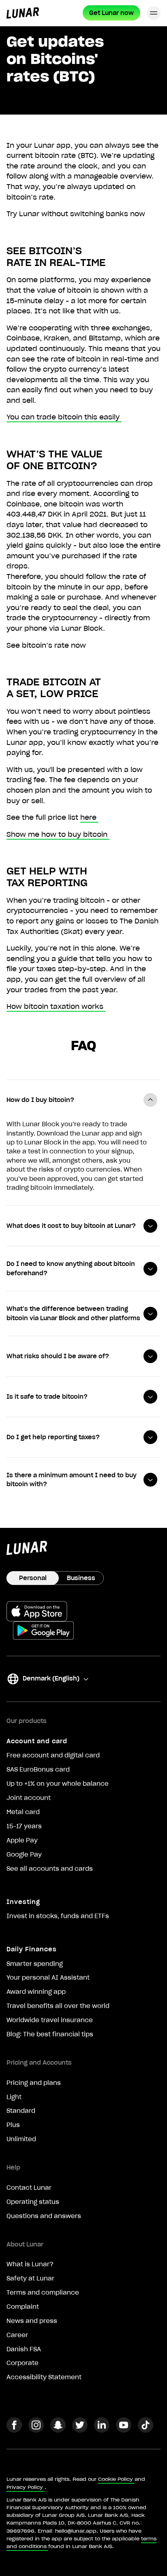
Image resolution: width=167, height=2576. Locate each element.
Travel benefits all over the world (58, 2006)
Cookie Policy (116, 2479)
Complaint (23, 2307)
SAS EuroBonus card (38, 1770)
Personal (33, 1578)
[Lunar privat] (23, 13)
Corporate (22, 2363)
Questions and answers (44, 2216)
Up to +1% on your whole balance (58, 1784)
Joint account (29, 1798)
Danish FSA (24, 2349)
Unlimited (21, 2139)
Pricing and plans (34, 2083)
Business (81, 1578)
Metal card (23, 1812)
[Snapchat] (58, 2430)
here (88, 817)
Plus (13, 2125)
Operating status (33, 2202)
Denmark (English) (43, 1680)
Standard (21, 2111)
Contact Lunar (29, 2188)
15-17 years (24, 1826)
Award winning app (36, 1992)
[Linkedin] (102, 2430)
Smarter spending (35, 1964)
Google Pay (24, 1855)
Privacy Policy (25, 2487)
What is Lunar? (30, 2264)
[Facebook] (14, 2430)
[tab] (83, 1100)
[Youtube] (124, 2430)
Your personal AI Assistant (48, 1978)
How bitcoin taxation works (55, 1006)
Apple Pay (22, 1840)
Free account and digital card (53, 1755)
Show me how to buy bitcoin (57, 834)
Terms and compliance (43, 2293)
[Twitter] (80, 2430)
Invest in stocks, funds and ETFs (58, 1916)
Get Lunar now (111, 13)
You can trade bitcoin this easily (63, 417)
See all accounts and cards (50, 1869)
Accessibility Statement (44, 2377)
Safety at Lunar (30, 2278)
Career (17, 2335)
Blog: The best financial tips (50, 2034)
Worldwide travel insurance (50, 2020)
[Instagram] (36, 2430)
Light (14, 2097)
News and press (32, 2321)
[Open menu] (154, 13)
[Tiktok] (146, 2430)
